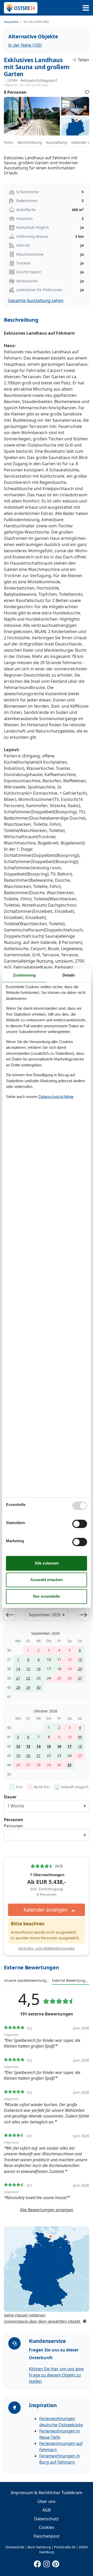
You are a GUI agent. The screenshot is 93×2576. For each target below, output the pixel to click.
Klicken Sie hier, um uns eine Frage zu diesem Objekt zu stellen (56, 2375)
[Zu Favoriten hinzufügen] (87, 92)
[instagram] (47, 2563)
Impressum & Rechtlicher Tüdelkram (47, 2493)
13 (80, 1659)
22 (28, 1678)
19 (18, 1756)
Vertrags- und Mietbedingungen (47, 1948)
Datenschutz (47, 2519)
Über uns (47, 2501)
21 (18, 1678)
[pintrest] (56, 2563)
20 (80, 1669)
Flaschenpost (47, 2536)
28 (18, 1687)
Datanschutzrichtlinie (56, 1097)
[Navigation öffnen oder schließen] (86, 8)
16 (38, 1669)
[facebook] (37, 2563)
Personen (13, 1826)
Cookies (47, 2527)
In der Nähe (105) (25, 45)
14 (18, 1669)
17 (69, 1746)
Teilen (83, 60)
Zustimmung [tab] (24, 975)
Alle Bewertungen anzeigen (47, 2210)
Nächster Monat (83, 1615)
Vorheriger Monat (10, 1615)
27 (80, 1678)
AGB (47, 2510)
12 (18, 1746)
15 (28, 1669)
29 (28, 1687)
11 (80, 1737)
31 (69, 1765)
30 (38, 1687)
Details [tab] (69, 975)
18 (80, 1746)
